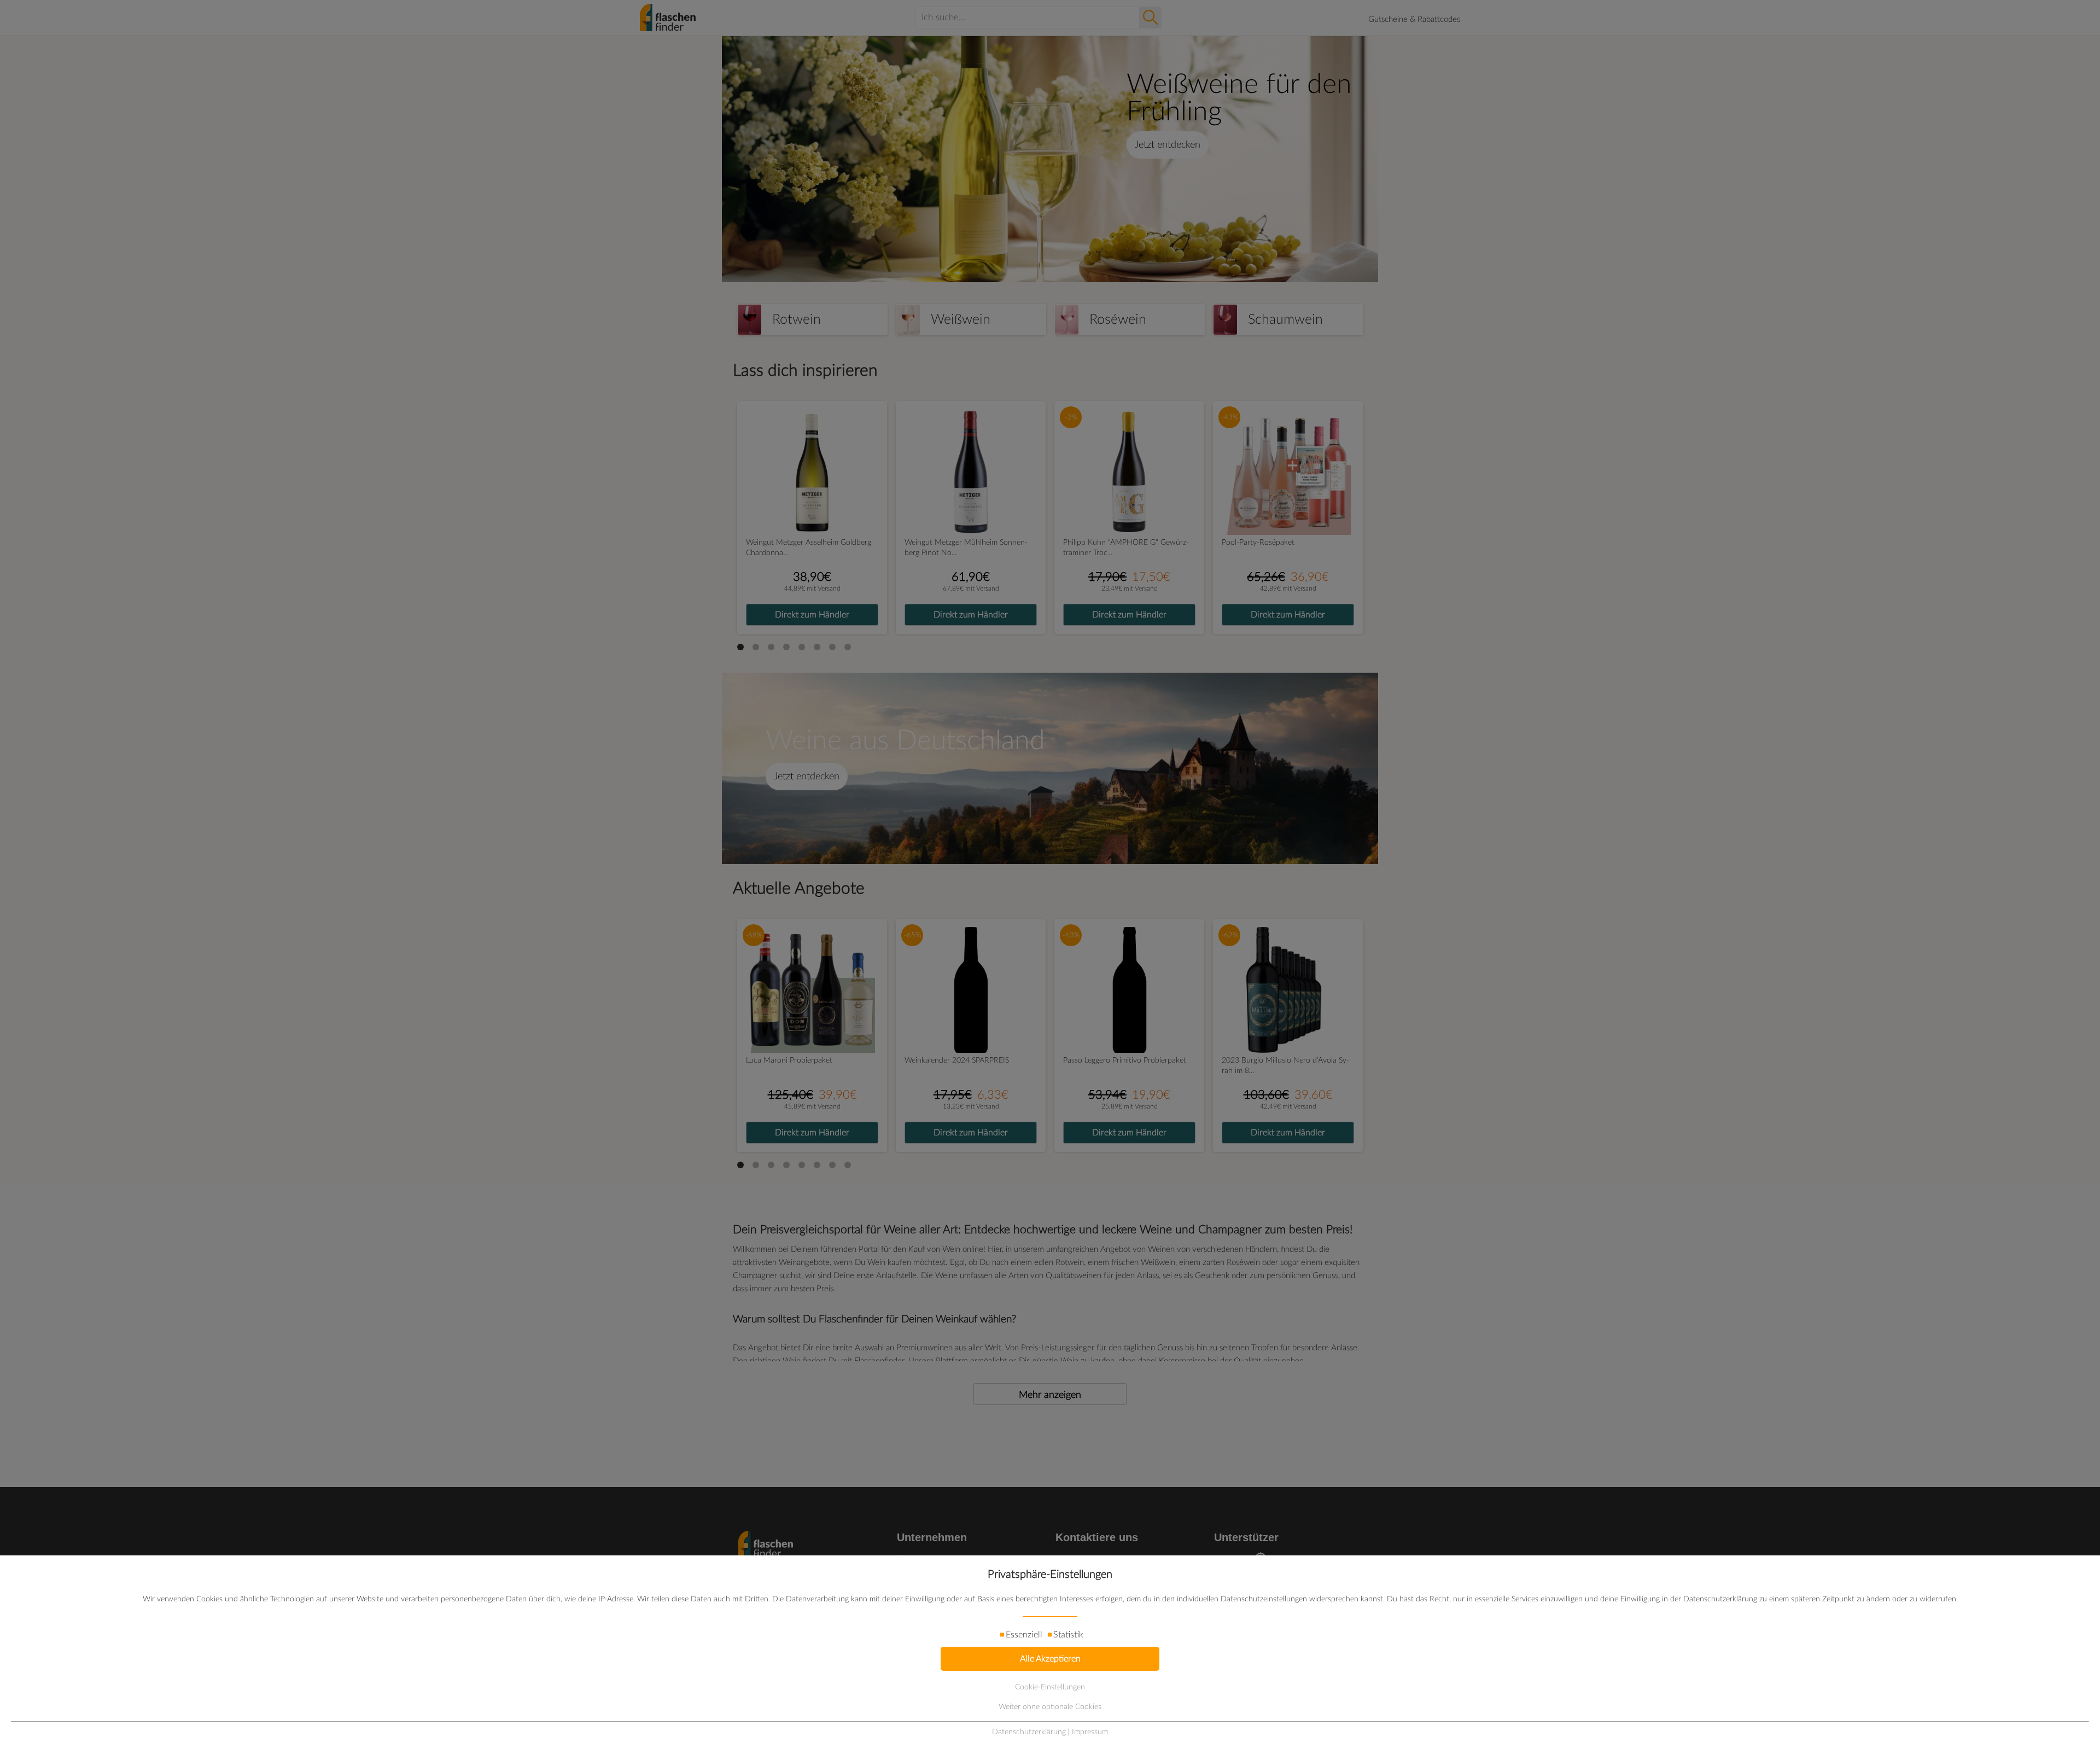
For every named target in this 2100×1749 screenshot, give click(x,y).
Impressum (1090, 1732)
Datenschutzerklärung (1029, 1732)
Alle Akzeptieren (1050, 1659)
